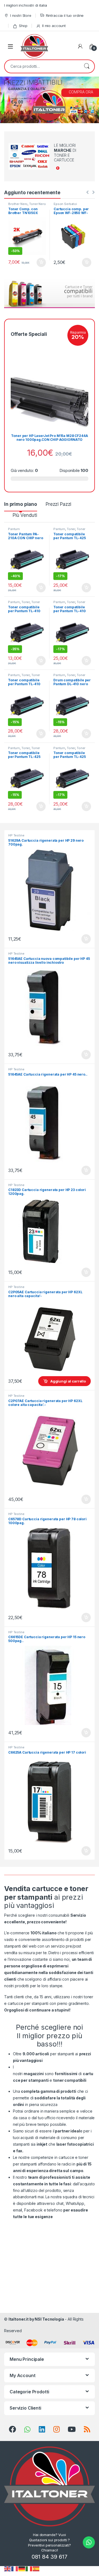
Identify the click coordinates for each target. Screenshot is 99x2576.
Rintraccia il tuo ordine (65, 15)
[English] (8, 2568)
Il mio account (54, 26)
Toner (71, 529)
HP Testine (16, 835)
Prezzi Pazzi (58, 504)
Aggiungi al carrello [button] (38, 263)
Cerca (87, 66)
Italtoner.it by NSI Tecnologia (36, 2319)
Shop (23, 26)
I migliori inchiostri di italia (26, 5)
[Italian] (29, 2568)
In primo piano (21, 504)
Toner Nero (38, 204)
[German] (22, 2568)
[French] (15, 2568)
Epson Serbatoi (65, 204)
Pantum (14, 529)
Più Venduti (25, 515)
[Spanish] (36, 2568)
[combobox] (42, 66)
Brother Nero (18, 204)
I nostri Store (21, 15)
